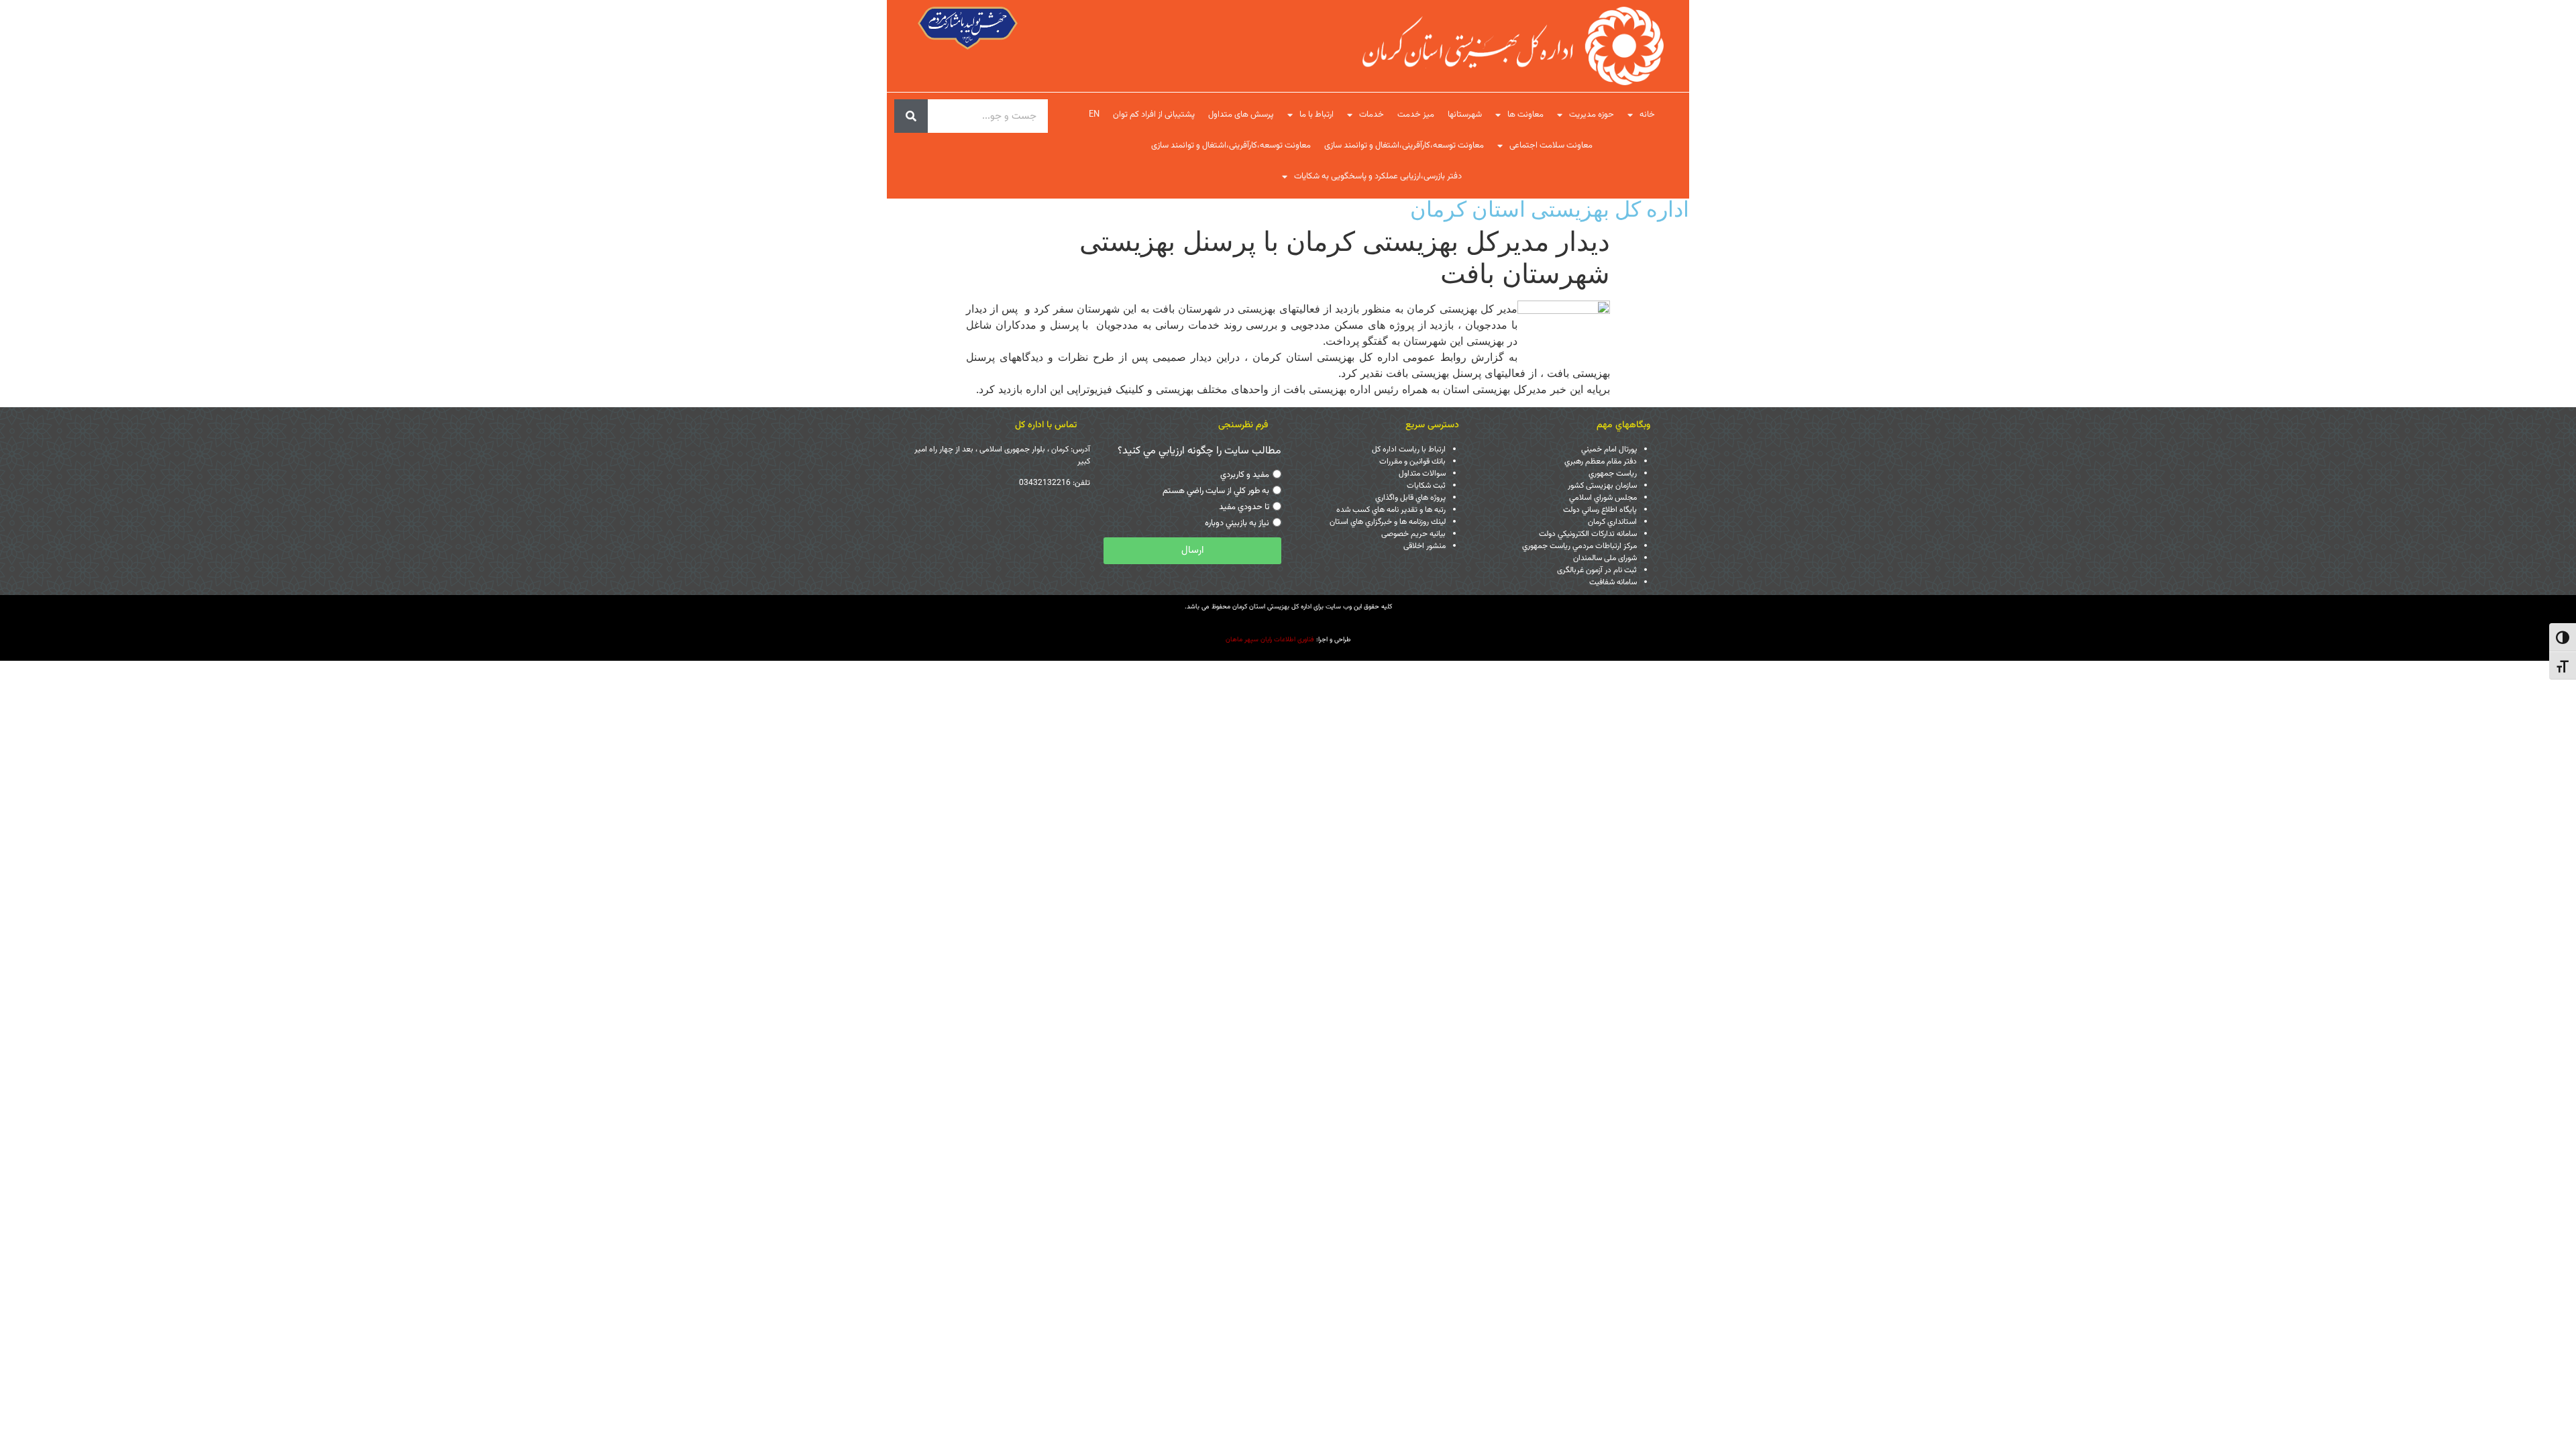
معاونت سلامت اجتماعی (1551, 146)
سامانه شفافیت (1613, 582)
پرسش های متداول (1241, 115)
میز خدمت (1416, 115)
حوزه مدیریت (1592, 115)
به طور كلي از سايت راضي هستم (1216, 491)
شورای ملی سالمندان (1605, 558)
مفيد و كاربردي (1245, 475)
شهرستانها (1465, 115)
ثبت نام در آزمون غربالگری (1597, 570)
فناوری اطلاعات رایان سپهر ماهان (1270, 640)
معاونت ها (1525, 115)
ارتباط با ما (1317, 115)
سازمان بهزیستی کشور (1602, 486)
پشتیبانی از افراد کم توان (1154, 115)
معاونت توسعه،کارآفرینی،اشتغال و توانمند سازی (1404, 146)
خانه (1647, 115)
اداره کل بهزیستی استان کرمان (1550, 209)
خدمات (1372, 115)
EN (1094, 115)
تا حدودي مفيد (1244, 507)
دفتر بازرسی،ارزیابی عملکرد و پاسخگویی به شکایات (1378, 176)
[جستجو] (911, 116)
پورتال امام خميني (1609, 449)
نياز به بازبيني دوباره (1237, 523)
